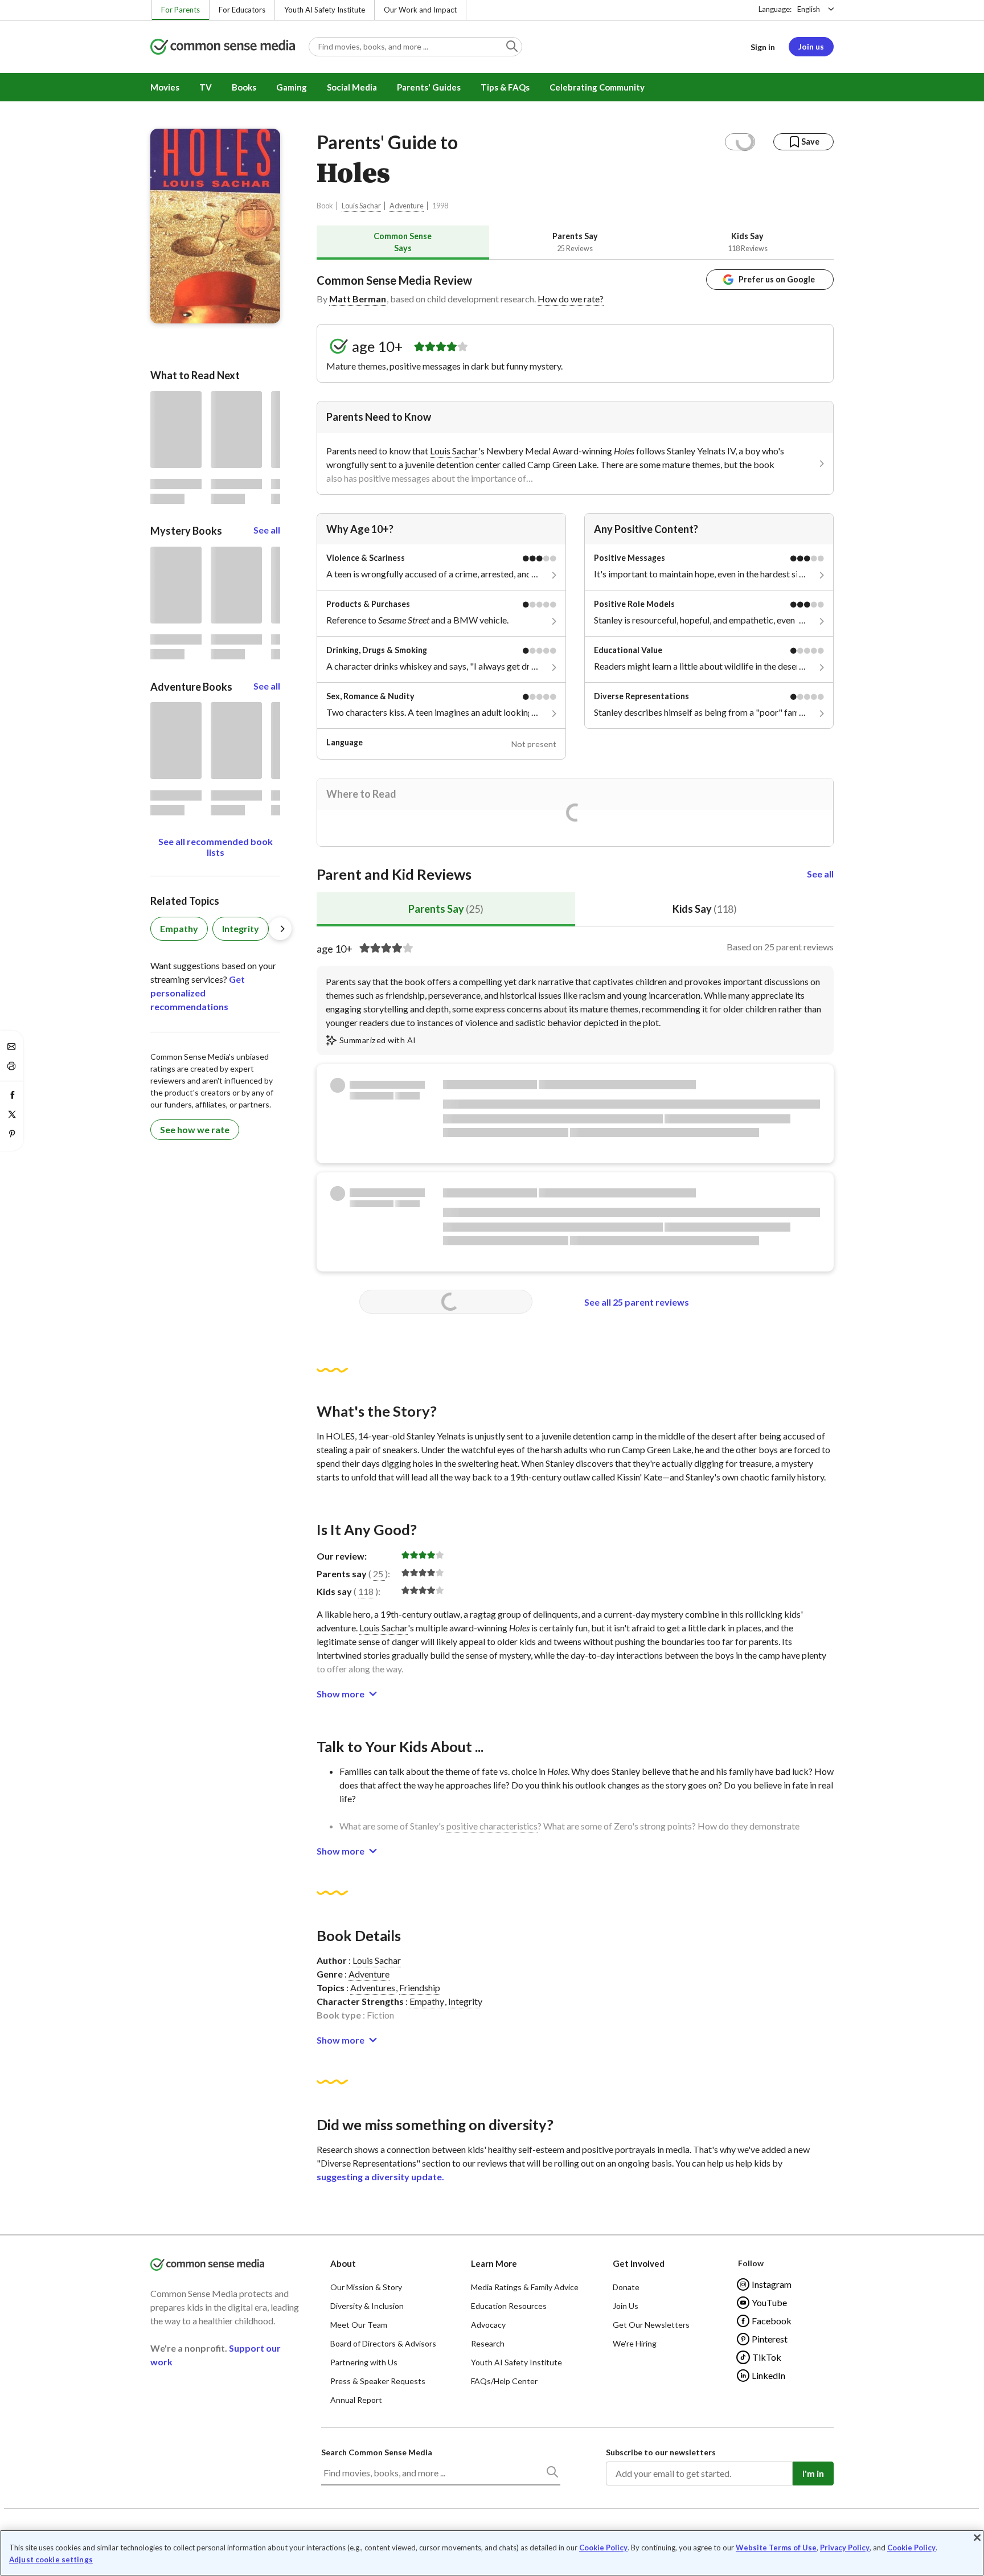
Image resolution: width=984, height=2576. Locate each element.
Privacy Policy (845, 2548)
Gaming (292, 87)
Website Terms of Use (776, 2548)
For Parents (181, 10)
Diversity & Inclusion (367, 2306)
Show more (341, 1694)
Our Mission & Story (366, 2287)
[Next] (280, 929)
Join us (811, 46)
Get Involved (639, 2263)
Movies (165, 87)
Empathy (427, 2001)
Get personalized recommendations (198, 993)
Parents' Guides (429, 87)
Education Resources (509, 2306)
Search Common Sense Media (377, 2452)
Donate (626, 2287)
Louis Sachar (361, 206)
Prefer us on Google (777, 279)
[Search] (552, 2474)
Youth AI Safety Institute (325, 10)
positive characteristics (492, 1826)
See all (820, 874)
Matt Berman (358, 299)
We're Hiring (635, 2343)
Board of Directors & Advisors (383, 2343)
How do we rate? (571, 299)
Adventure (407, 206)
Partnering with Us (364, 2362)
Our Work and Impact (420, 10)
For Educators (242, 10)
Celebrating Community (597, 87)
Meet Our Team (359, 2325)
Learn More (494, 2263)
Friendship (420, 1988)
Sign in (763, 47)
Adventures (373, 1988)
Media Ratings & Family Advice (525, 2287)
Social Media (352, 87)
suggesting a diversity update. (380, 2177)
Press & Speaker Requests (378, 2381)
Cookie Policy (603, 2548)
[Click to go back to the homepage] (223, 48)
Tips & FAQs (505, 87)
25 (378, 1574)
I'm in (813, 2473)
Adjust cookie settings (51, 2560)
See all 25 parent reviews (637, 1302)
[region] (492, 2553)
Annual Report (356, 2400)
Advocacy (488, 2325)
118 (366, 1591)
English (809, 9)
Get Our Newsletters (651, 2325)
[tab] (403, 242)
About (343, 2263)
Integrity (465, 2001)
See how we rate (195, 1129)
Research (488, 2343)
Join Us (626, 2306)
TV (206, 87)
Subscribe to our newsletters (661, 2452)
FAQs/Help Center (504, 2381)
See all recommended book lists (216, 847)
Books (244, 87)
